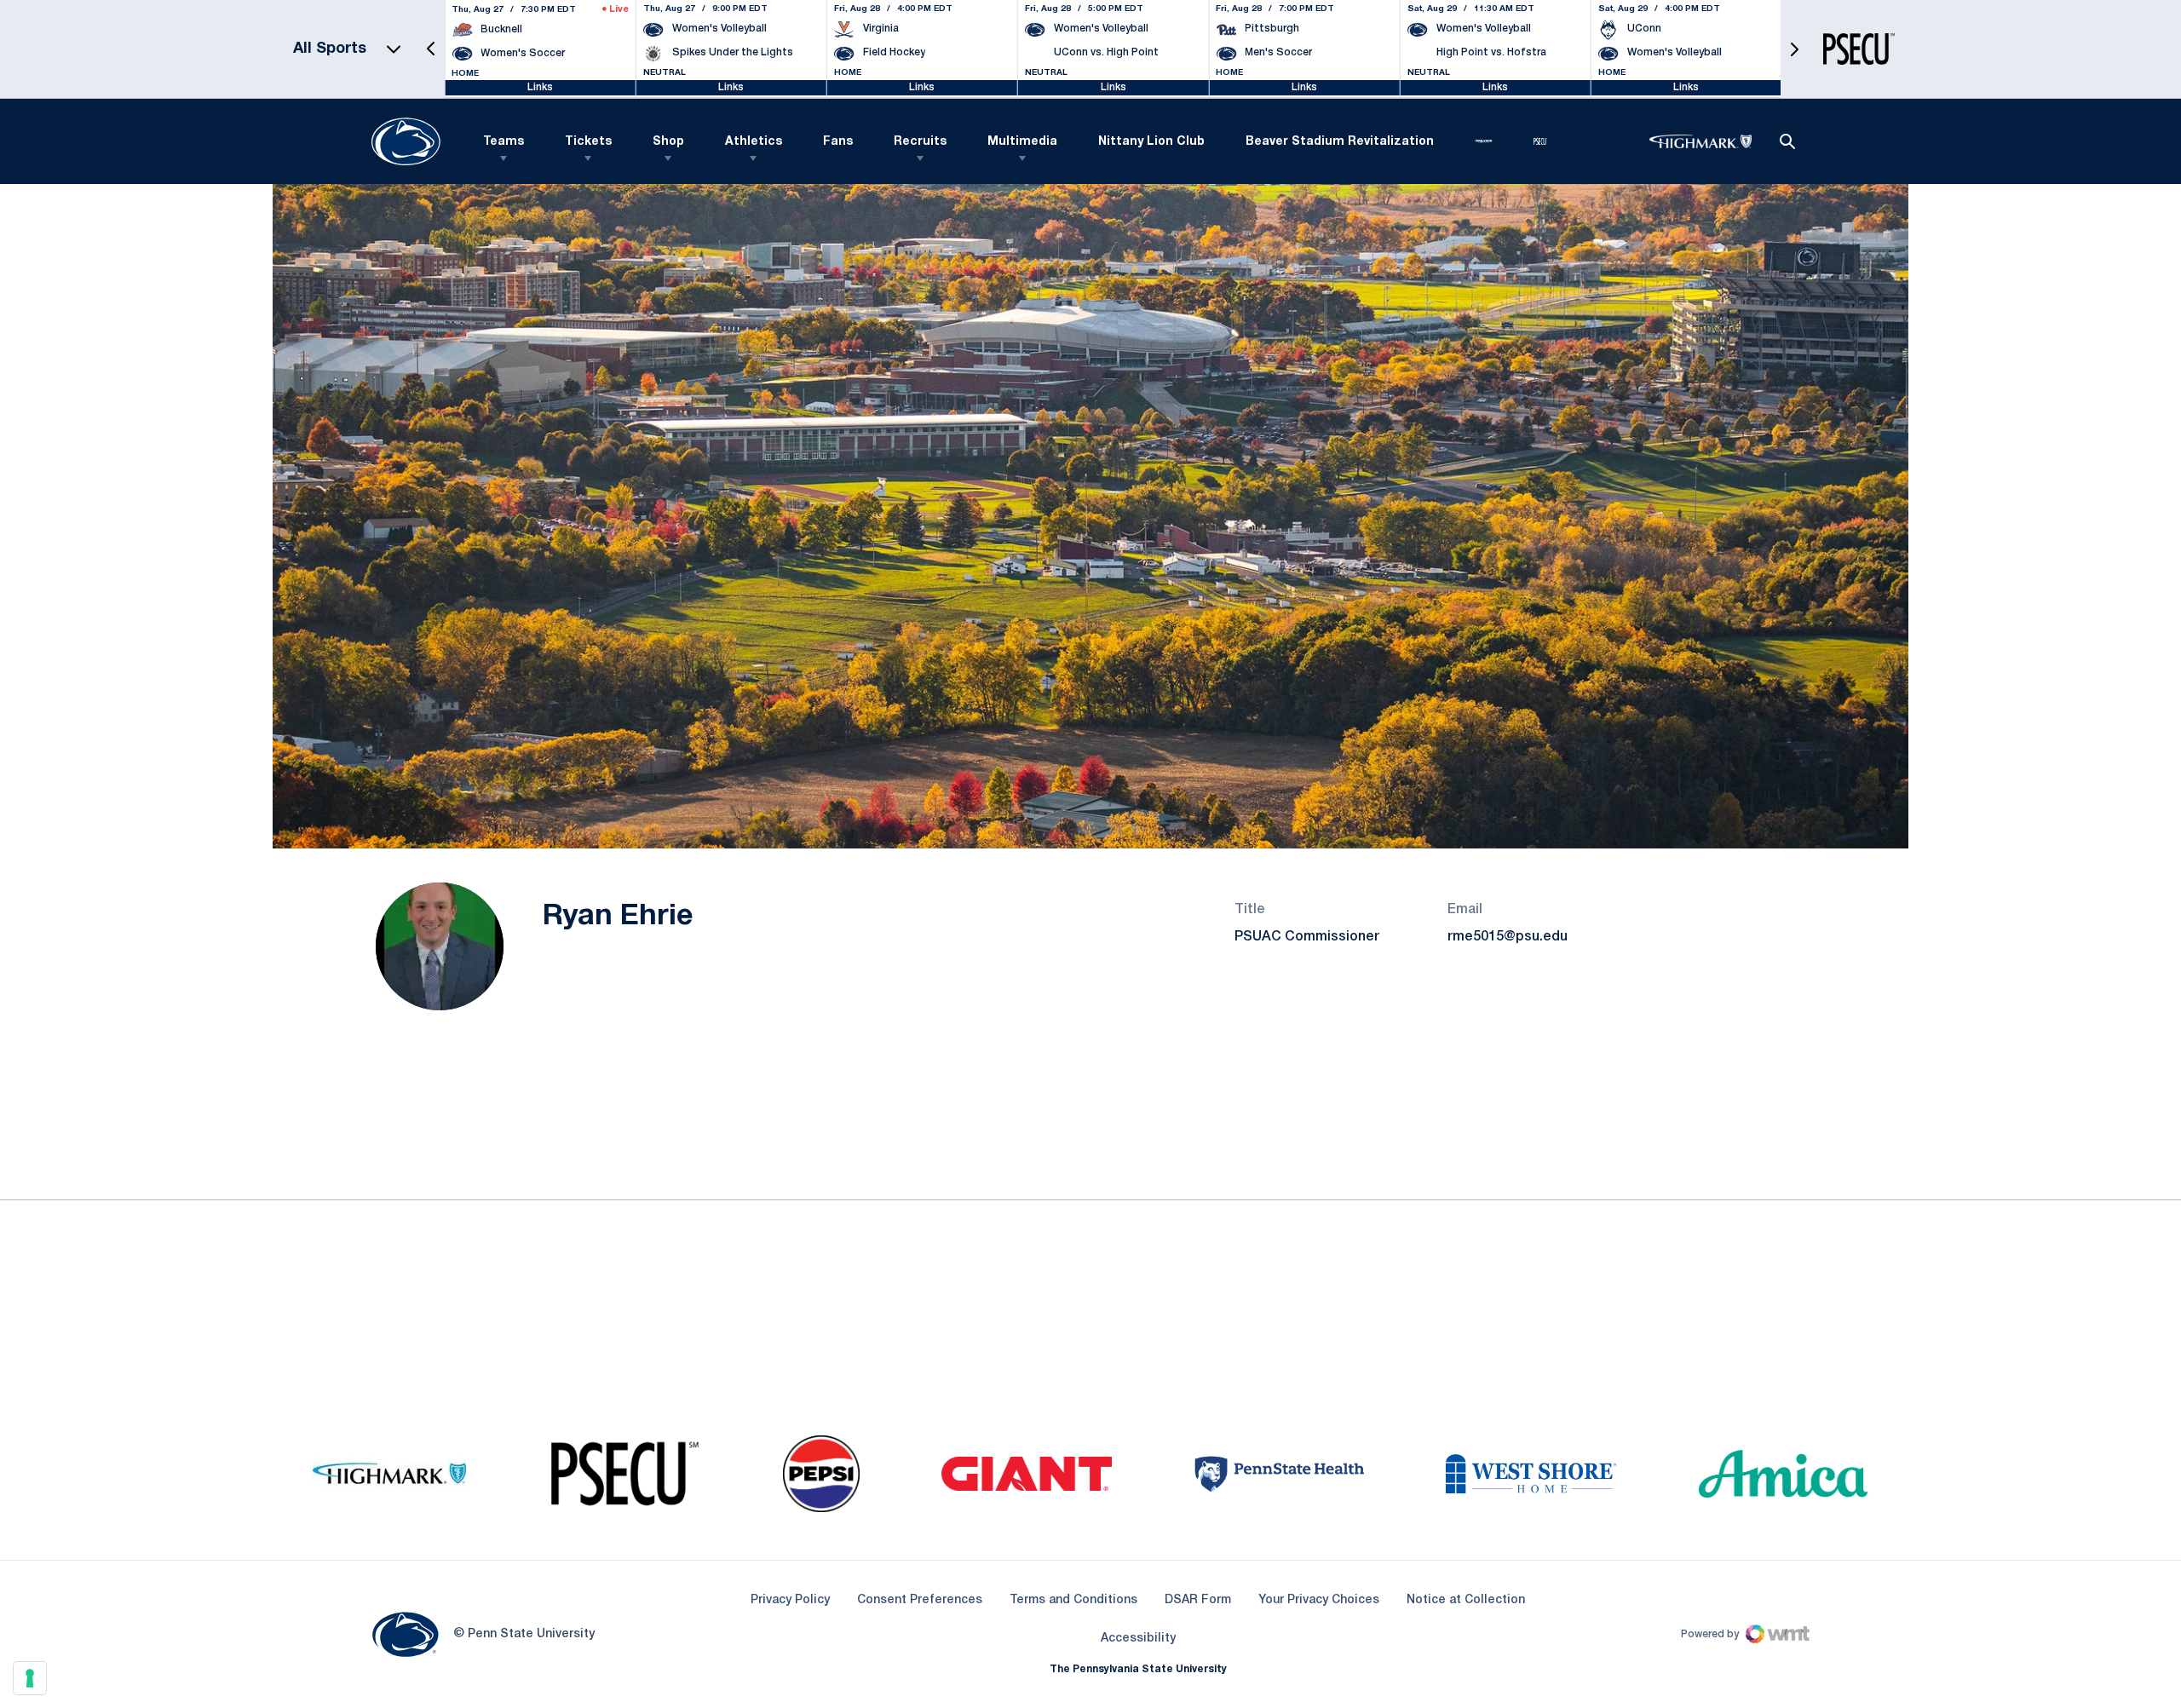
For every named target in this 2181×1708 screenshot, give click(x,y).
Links (540, 87)
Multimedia (1022, 142)
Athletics (754, 142)
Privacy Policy (790, 1600)
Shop (668, 142)
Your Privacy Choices (1319, 1600)
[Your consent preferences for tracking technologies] (30, 1678)
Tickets (588, 142)
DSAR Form (1198, 1600)
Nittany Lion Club (1151, 142)
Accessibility (1138, 1638)
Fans (838, 142)
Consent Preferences (920, 1600)
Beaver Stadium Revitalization (1340, 142)
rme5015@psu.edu (1508, 937)
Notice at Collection (1466, 1600)
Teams (504, 142)
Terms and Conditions (1073, 1600)
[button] (431, 49)
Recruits (920, 142)
